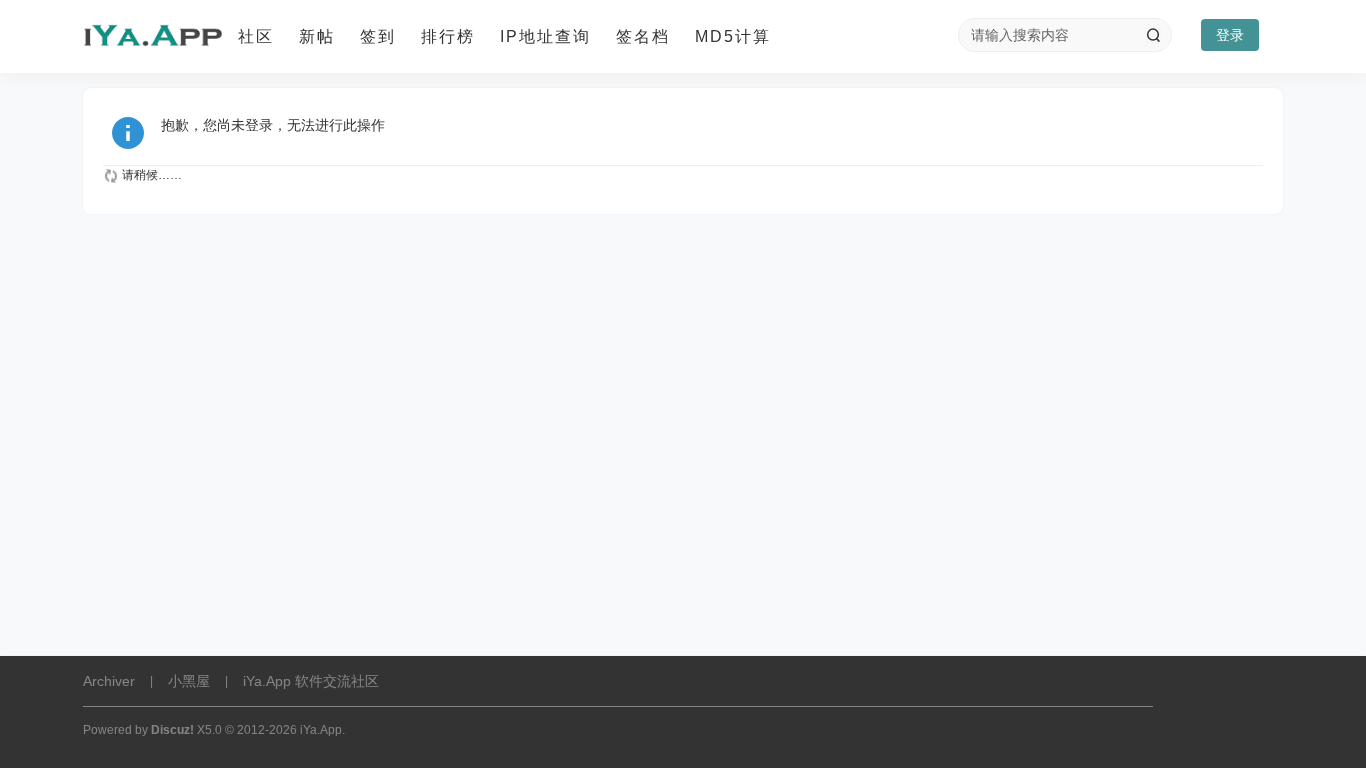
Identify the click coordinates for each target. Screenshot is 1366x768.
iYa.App (321, 730)
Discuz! (172, 730)
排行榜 (448, 36)
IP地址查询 (545, 36)
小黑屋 (189, 681)
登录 (1230, 35)
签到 (378, 36)
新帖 (317, 36)
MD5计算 (733, 36)
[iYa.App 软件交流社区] (153, 37)
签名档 (643, 36)
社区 (256, 36)
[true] (1153, 35)
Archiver (109, 681)
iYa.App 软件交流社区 (311, 681)
